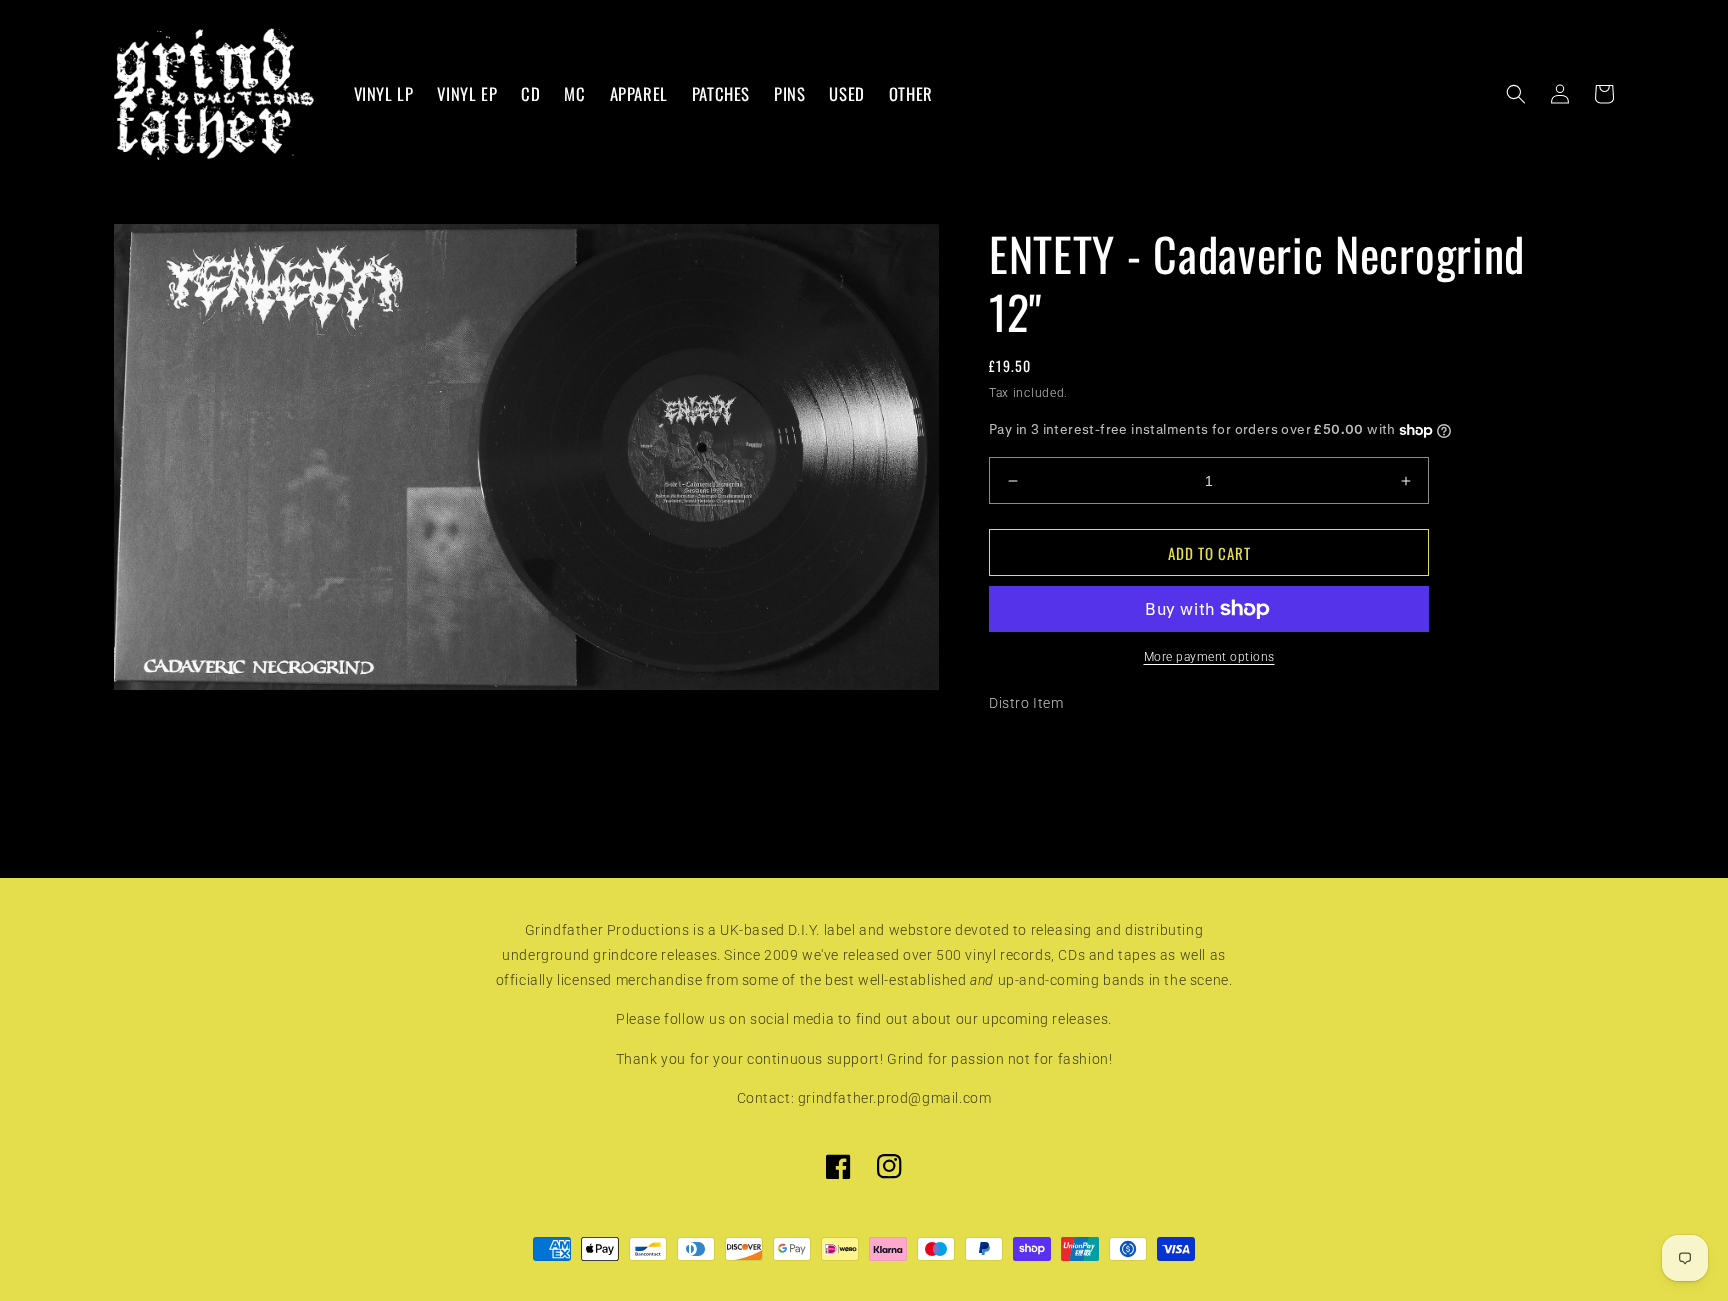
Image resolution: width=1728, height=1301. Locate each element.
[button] (1516, 94)
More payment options (1209, 657)
